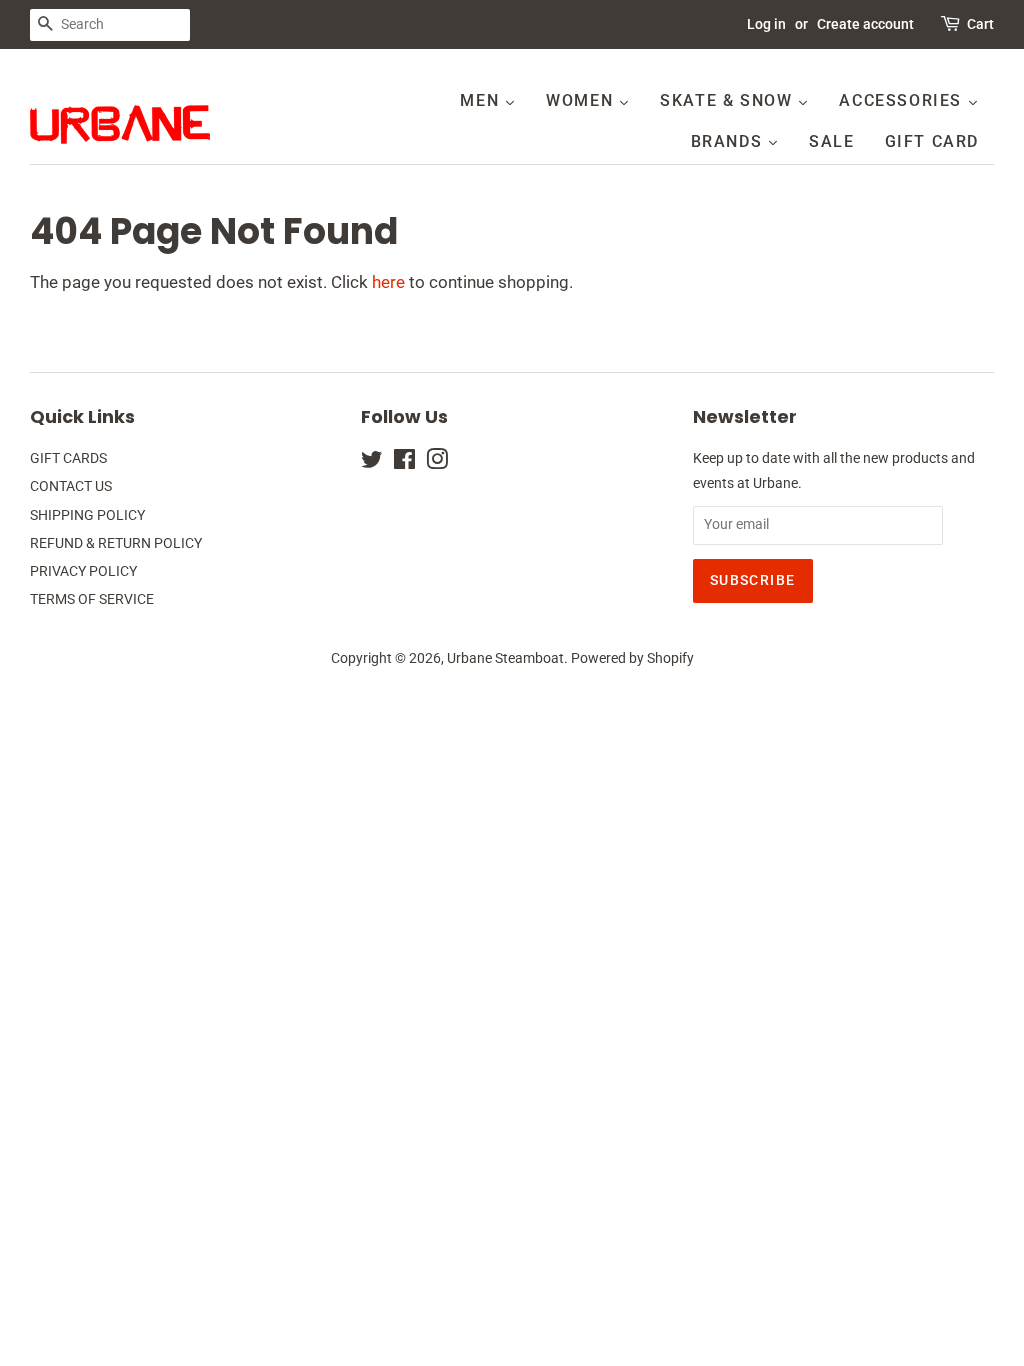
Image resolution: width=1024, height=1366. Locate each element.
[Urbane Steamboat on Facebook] (404, 463)
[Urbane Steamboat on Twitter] (372, 463)
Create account (865, 24)
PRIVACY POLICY (83, 571)
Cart (980, 24)
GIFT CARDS (68, 458)
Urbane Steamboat (505, 658)
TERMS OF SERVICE (92, 599)
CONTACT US (71, 486)
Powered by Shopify (632, 658)
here (388, 282)
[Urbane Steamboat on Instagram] (437, 463)
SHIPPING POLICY (87, 515)
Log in (766, 24)
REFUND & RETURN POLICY (116, 543)
